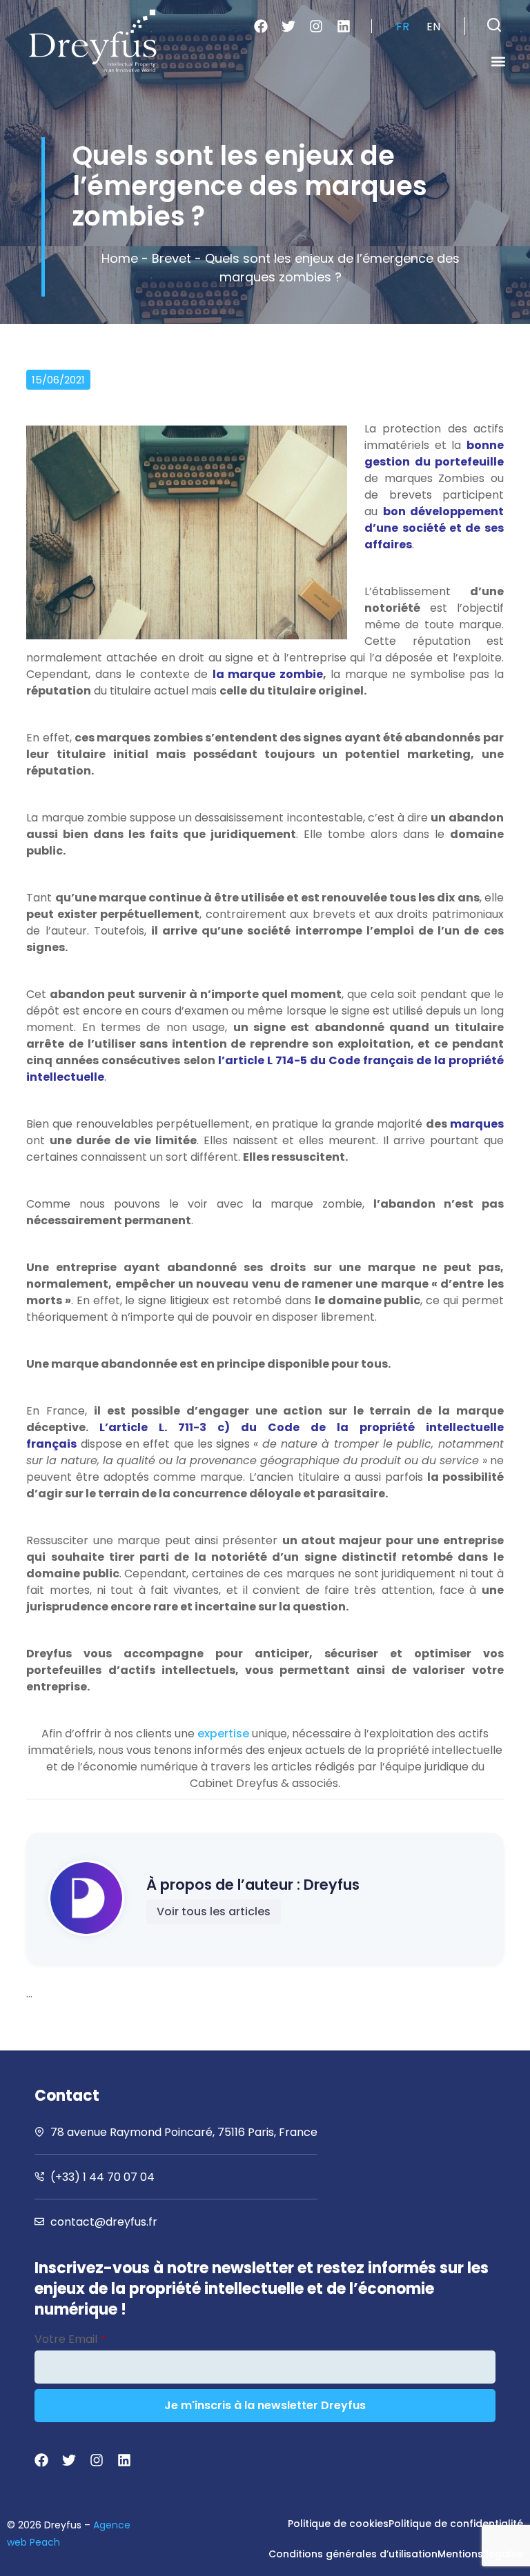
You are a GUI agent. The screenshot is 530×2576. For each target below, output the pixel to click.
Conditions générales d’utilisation (353, 2554)
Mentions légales (480, 2554)
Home (120, 258)
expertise (223, 1734)
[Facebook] (261, 26)
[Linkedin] (344, 26)
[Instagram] (316, 26)
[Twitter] (288, 26)
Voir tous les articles (214, 1911)
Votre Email (70, 2339)
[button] (494, 25)
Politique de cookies (338, 2524)
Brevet (171, 258)
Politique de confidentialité (456, 2524)
